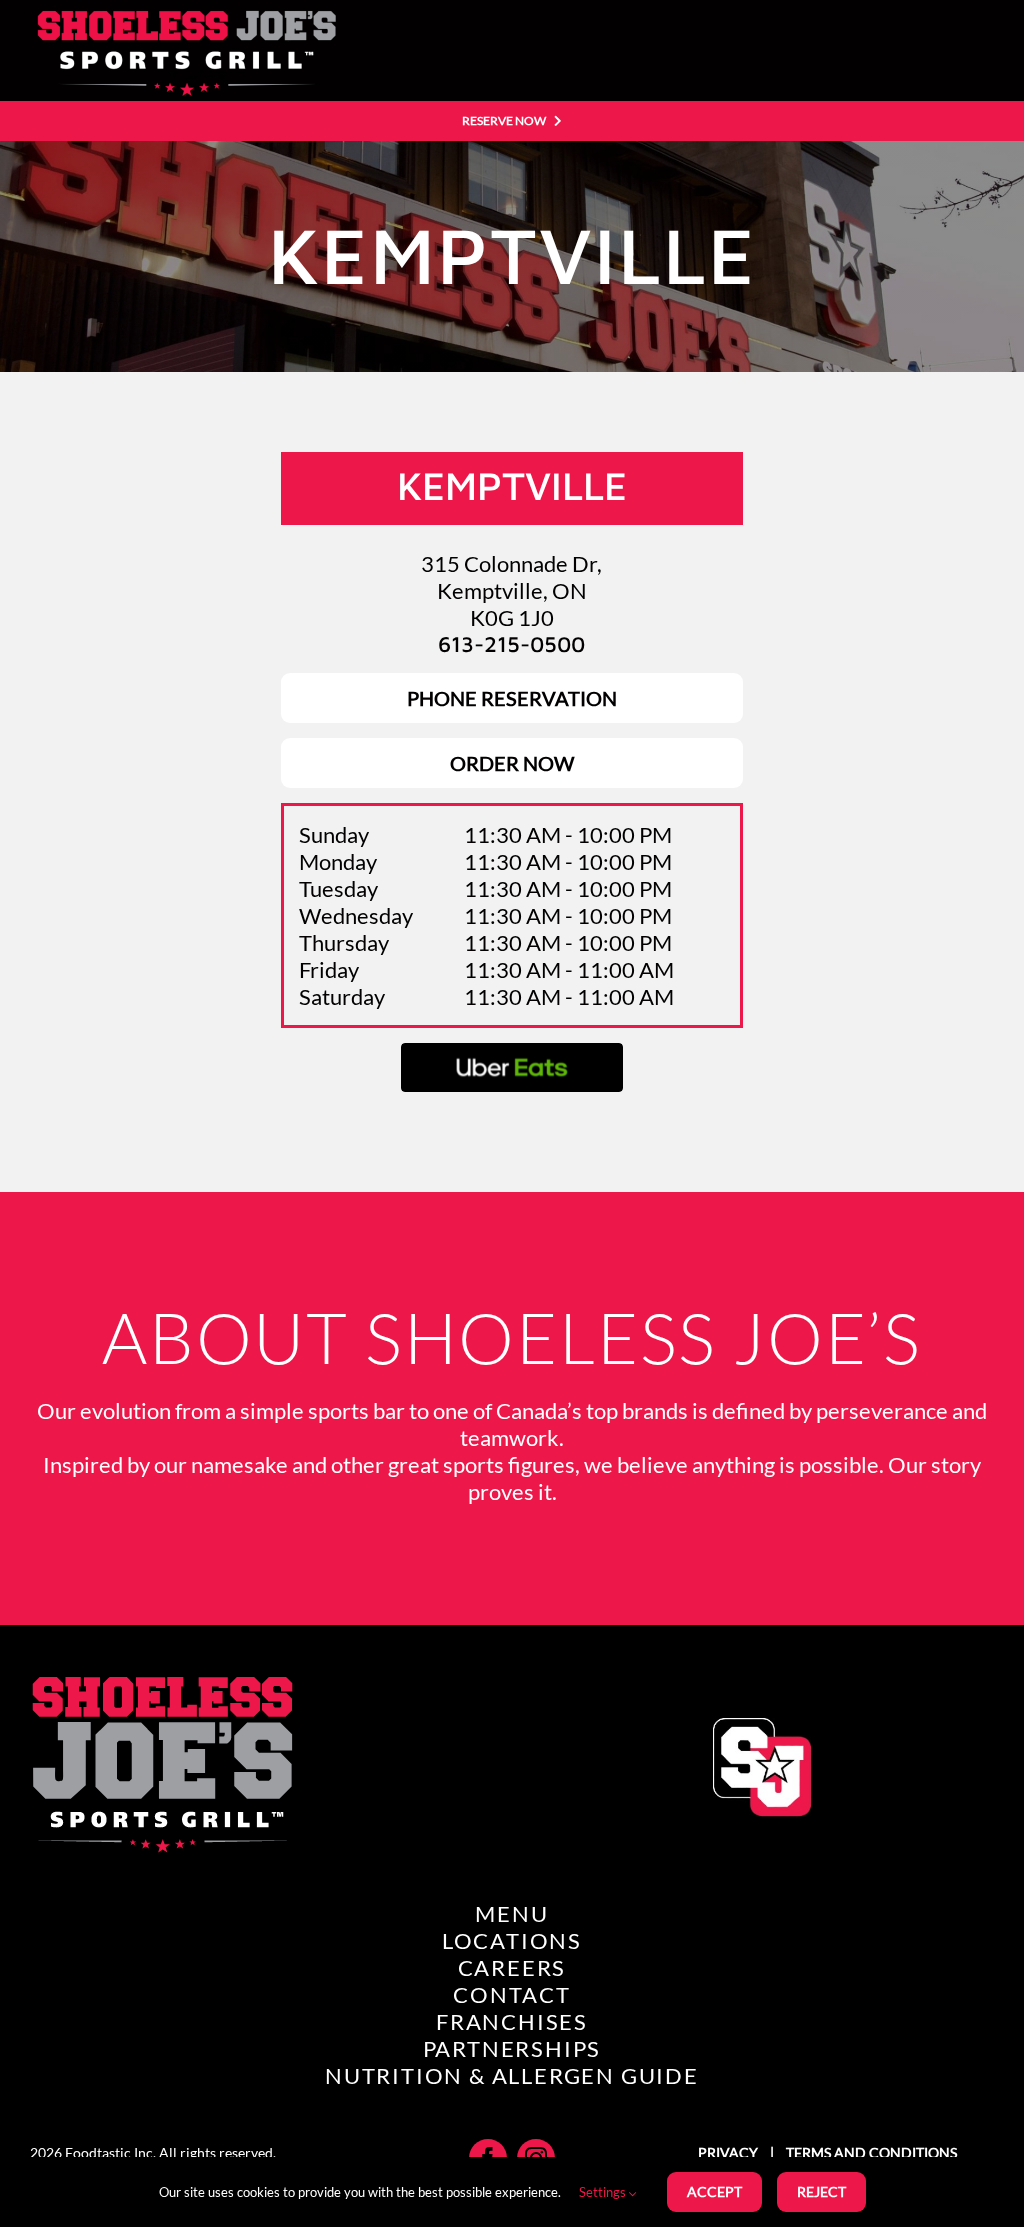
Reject (821, 2191)
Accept (714, 2191)
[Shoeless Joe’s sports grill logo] (183, 15)
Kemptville (512, 485)
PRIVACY (729, 2152)
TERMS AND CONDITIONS (870, 2152)
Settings (604, 2192)
